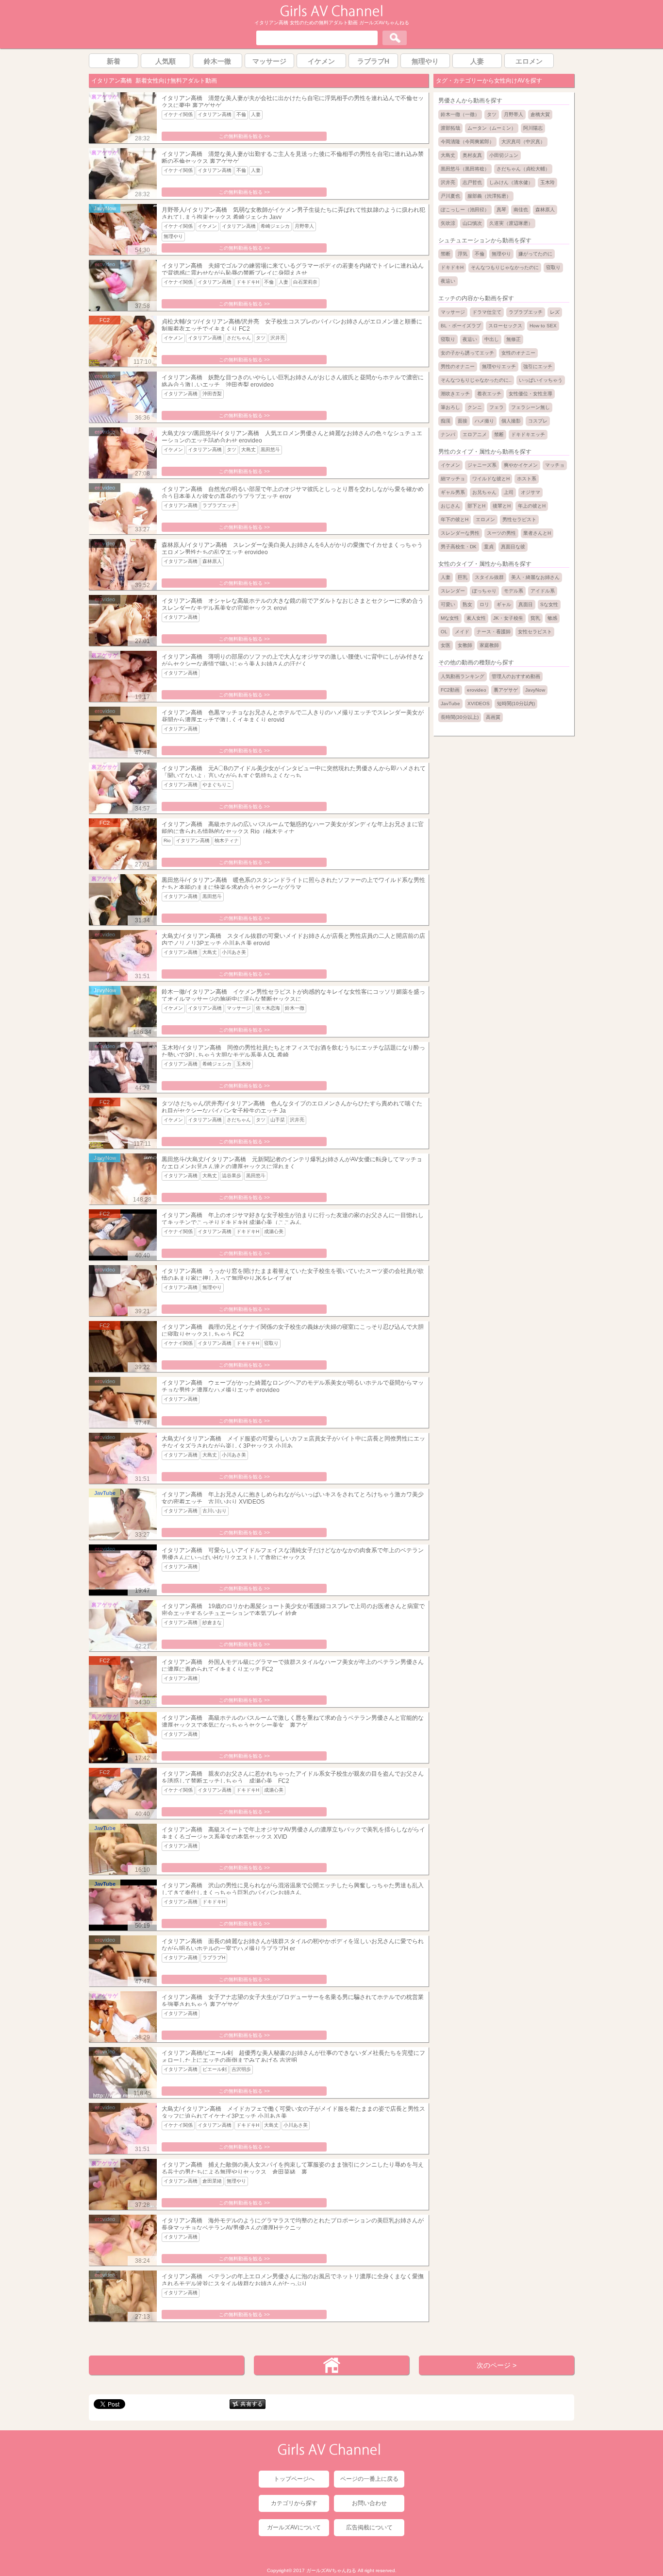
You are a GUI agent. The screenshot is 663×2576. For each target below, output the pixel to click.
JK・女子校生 (508, 618)
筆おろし (450, 407)
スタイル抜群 (489, 577)
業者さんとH (537, 533)
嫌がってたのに (535, 254)
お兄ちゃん (484, 492)
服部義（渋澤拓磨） (489, 196)
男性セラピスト (519, 519)
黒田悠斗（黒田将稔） (465, 169)
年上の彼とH (532, 506)
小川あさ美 (234, 952)
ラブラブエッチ (219, 505)
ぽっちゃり (484, 591)
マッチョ (555, 465)
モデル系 (514, 591)
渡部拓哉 (450, 128)
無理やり (173, 236)
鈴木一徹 (295, 1008)
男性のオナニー (458, 366)
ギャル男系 (453, 492)
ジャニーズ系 (482, 465)
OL (444, 632)
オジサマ (530, 492)
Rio (167, 840)
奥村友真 (472, 155)
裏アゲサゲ (506, 690)
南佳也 (521, 210)
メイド (462, 632)
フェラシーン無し (530, 407)
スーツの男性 (501, 533)
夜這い (448, 281)
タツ (261, 338)
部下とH (476, 506)
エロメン (485, 519)
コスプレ (538, 421)
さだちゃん (239, 338)
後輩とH (502, 506)
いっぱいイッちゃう (541, 380)
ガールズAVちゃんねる (331, 2570)
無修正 (514, 339)
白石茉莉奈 (305, 282)
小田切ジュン (504, 155)
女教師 (465, 645)
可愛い (448, 604)
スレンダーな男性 (460, 533)
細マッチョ (453, 479)
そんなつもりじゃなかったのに (505, 267)
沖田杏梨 (212, 394)
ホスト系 (527, 479)
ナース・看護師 (494, 632)
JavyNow (535, 690)
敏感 (552, 618)
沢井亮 (278, 338)
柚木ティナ (227, 840)
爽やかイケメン (521, 465)
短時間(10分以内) (516, 703)
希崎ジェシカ (275, 226)
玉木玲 (244, 1064)
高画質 (493, 717)
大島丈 (249, 449)
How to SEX (543, 326)
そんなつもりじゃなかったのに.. (476, 380)
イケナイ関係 (178, 114)
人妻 (256, 114)
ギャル (504, 604)
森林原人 (212, 561)
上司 (509, 492)
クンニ (475, 407)
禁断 (446, 254)
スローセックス (505, 326)
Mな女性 (450, 618)
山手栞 (278, 1120)
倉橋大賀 (540, 114)
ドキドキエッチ (528, 434)
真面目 (526, 604)
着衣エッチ (489, 394)
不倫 (241, 114)
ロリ (484, 604)
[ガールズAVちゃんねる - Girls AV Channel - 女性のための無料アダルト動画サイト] (331, 15)
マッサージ (239, 1008)
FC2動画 (450, 690)
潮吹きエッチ (455, 394)
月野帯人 (304, 226)
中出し (492, 339)
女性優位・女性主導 (530, 394)
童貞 (489, 547)
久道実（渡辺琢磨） (511, 223)
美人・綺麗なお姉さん (535, 577)
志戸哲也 (472, 182)
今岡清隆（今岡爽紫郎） (467, 142)
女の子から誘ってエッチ (467, 353)
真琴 (501, 210)
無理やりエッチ (499, 366)
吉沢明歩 (241, 2069)
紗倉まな (212, 1622)
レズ (555, 312)
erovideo (477, 690)
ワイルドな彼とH (491, 479)
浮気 (463, 254)
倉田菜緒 (212, 2181)
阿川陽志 (533, 128)
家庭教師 (489, 645)
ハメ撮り (484, 421)
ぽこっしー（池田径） (465, 210)
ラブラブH (214, 1957)
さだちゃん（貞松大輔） (523, 169)
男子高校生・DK (459, 547)
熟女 (467, 604)
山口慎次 (472, 223)
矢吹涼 (448, 223)
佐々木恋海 (268, 1008)
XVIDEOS (479, 703)
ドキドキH (248, 282)
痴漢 (446, 421)
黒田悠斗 (270, 449)
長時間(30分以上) (460, 717)
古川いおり (215, 1511)
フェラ (497, 407)
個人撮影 (511, 421)
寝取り (271, 1343)
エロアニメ (475, 434)
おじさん (450, 506)
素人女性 (476, 618)
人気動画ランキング (463, 676)
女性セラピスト (535, 632)
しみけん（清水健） (511, 182)
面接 (463, 421)
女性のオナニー (518, 353)
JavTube (450, 703)
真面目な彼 (513, 547)
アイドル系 (543, 591)
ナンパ (448, 434)
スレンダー (453, 591)
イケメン (207, 226)
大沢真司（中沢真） (523, 142)
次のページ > (497, 2365)
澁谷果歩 (232, 1176)
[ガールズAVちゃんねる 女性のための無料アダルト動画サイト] (329, 2453)
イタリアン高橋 (215, 114)
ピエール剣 (215, 2069)
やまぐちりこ (217, 785)
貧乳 (535, 618)
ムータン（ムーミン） (492, 128)
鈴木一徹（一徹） (460, 114)
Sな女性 (549, 604)
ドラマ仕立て (487, 312)
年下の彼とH (455, 519)
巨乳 (463, 577)
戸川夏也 (450, 196)
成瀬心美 (274, 1231)
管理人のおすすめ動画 (516, 676)
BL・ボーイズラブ (461, 326)
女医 (446, 645)
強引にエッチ (538, 366)
